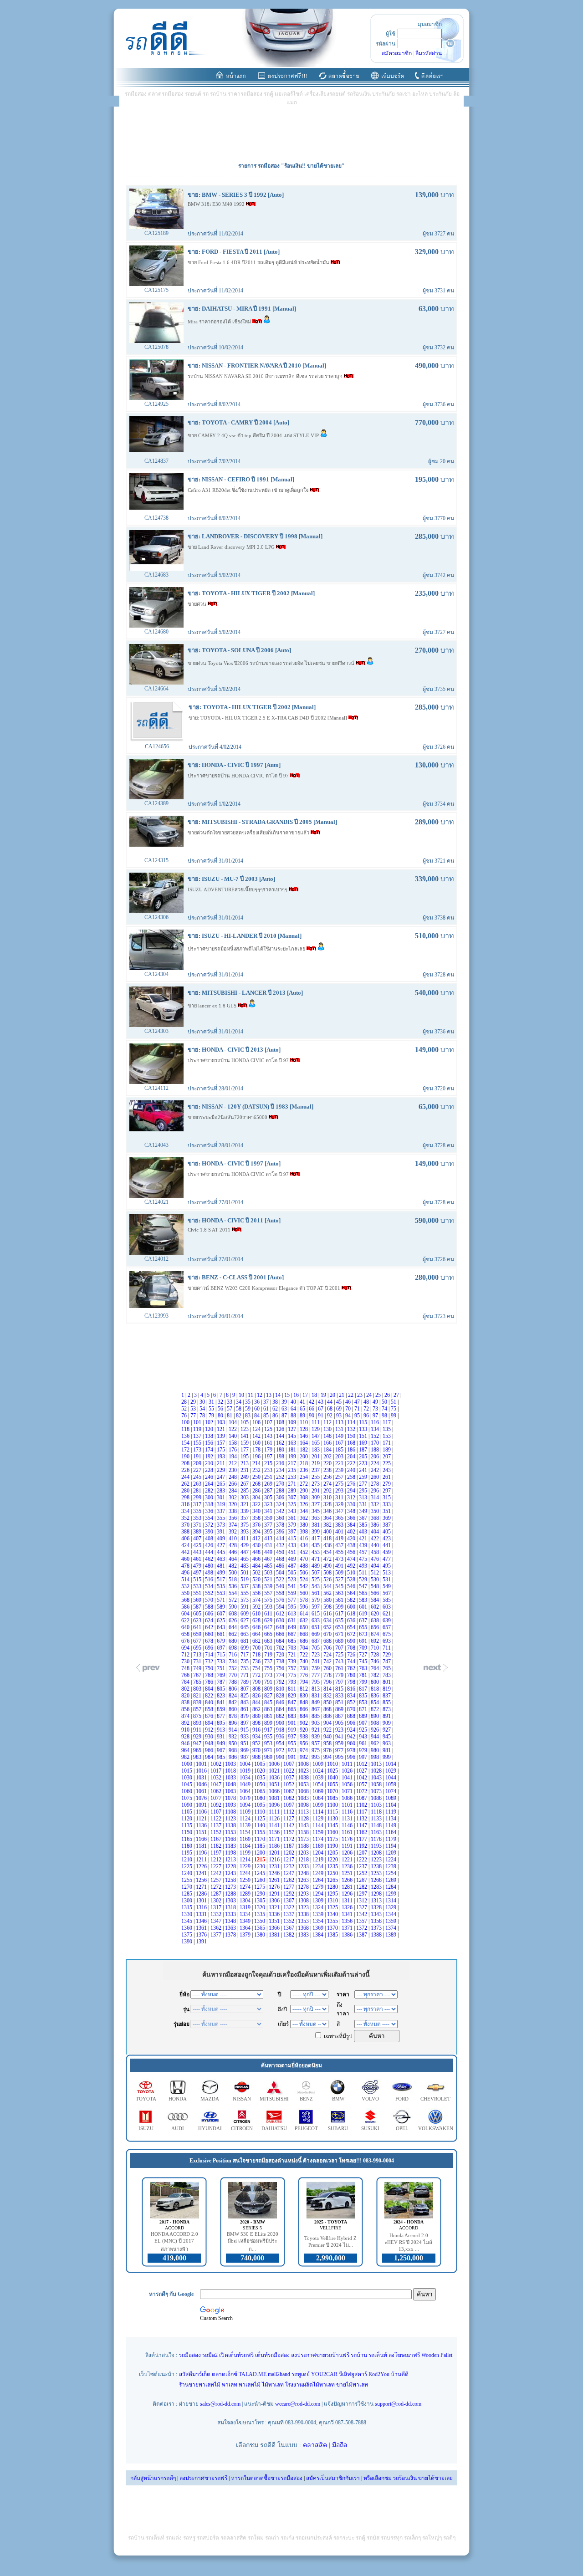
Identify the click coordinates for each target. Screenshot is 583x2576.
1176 (348, 1839)
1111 (275, 1812)
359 (269, 1518)
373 (222, 1525)
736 (257, 1661)
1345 (187, 1921)
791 (269, 1682)
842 (233, 1702)
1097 (289, 1805)
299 (198, 1498)
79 (212, 1416)
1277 (289, 1887)
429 (245, 1545)
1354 (319, 1921)
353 (198, 1518)
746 (376, 1661)
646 (257, 1627)
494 (376, 1566)
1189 (319, 1846)
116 (376, 1422)
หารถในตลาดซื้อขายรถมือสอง (267, 2478)
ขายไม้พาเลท (352, 2385)
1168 (231, 1839)
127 (293, 1429)
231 (245, 1470)
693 (387, 1641)
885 (316, 1716)
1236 (348, 1866)
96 (367, 1416)
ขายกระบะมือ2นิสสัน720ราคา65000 (228, 1117)
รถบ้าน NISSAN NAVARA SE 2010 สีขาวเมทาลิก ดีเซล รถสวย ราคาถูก (266, 376)
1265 (333, 1880)
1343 (377, 1914)
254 (304, 1477)
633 (316, 1620)
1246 (275, 1873)
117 (387, 1422)
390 (210, 1532)
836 (376, 1696)
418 (328, 1538)
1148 (377, 1825)
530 (376, 1579)
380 (304, 1525)
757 (293, 1668)
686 (304, 1641)
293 (340, 1491)
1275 (260, 1887)
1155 (260, 1832)
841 (222, 1702)
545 (340, 1586)
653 (340, 1627)
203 (340, 1457)
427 (222, 1545)
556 (257, 1593)
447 (245, 1552)
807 (245, 1689)
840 (210, 1702)
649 (293, 1627)
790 (257, 1682)
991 (293, 1757)
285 (245, 1491)
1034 (246, 1778)
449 (269, 1552)
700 (257, 1648)
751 (222, 1668)
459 (387, 1552)
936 (281, 1737)
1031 (202, 1778)
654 (352, 1627)
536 (233, 1586)
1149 (391, 1825)
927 (387, 1730)
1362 (217, 1928)
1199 (246, 1853)
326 (304, 1504)
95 (358, 1416)
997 (364, 1757)
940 (328, 1737)
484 (257, 1566)
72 (367, 1409)
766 (186, 1675)
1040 (333, 1778)
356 (233, 1518)
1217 (289, 1860)
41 (303, 1402)
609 (245, 1614)
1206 (348, 1853)
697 (222, 1648)
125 (269, 1429)
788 (233, 1682)
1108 (231, 1812)
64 (294, 1409)
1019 (246, 1771)
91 (321, 1416)
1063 (231, 1791)
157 (222, 1443)
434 (304, 1545)
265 (222, 1484)
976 (328, 1750)
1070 (333, 1791)
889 (364, 1716)
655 (364, 1627)
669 (316, 1634)
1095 (260, 1805)
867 (316, 1709)
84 (258, 1416)
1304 (246, 1901)
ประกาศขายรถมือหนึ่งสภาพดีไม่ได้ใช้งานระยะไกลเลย (247, 949)
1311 (348, 1901)
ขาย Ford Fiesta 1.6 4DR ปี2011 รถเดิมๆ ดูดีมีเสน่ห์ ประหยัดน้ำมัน (259, 262)
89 (303, 1416)
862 (257, 1709)
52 (185, 1409)
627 (245, 1620)
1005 (260, 1764)
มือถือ (340, 2445)
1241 (202, 1873)
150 (352, 1436)
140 (233, 1436)
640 (186, 1627)
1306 (275, 1901)
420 (352, 1538)
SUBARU (338, 2128)
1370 (333, 1928)
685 (293, 1641)
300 (210, 1498)
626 (233, 1620)
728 (376, 1655)
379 (293, 1525)
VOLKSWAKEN (436, 2128)
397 (293, 1532)
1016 (202, 1771)
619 (364, 1614)
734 (233, 1661)
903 (316, 1723)
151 (364, 1436)
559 (293, 1593)
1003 (231, 1764)
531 (387, 1579)
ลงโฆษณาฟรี (404, 2355)
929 (198, 1737)
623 (198, 1620)
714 (210, 1655)
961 (364, 1743)
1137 (217, 1825)
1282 (362, 1887)
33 (230, 1402)
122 (233, 1429)
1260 (260, 1880)
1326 (348, 1907)
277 (364, 1484)
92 (330, 1416)
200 (304, 1457)
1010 (333, 1764)
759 (316, 1668)
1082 (289, 1798)
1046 (202, 1784)
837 (387, 1696)
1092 (217, 1805)
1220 (333, 1860)
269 (269, 1484)
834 (352, 1696)
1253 (377, 1873)
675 (387, 1634)
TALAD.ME (253, 2374)
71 (358, 1409)
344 (304, 1511)
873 (387, 1709)
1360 (187, 1928)
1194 (391, 1846)
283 (222, 1491)
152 (376, 1436)
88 (294, 1416)
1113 (304, 1812)
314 (376, 1498)
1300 (187, 1901)
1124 (246, 1819)
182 (304, 1450)
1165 (187, 1839)
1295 (333, 1894)
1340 (333, 1914)
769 (222, 1675)
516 (210, 1579)
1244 (246, 1873)
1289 (246, 1894)
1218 (304, 1860)
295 (364, 1491)
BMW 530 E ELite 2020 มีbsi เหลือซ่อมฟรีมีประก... (253, 2241)
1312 (362, 1901)
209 (198, 1463)
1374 (391, 1928)
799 (364, 1682)
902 (304, 1723)
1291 (275, 1894)
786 (210, 1682)
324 (281, 1504)
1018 (231, 1771)
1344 (391, 1914)
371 (198, 1525)
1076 (202, 1798)
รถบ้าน (359, 2355)
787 (222, 1682)
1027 (362, 1771)
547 (364, 1586)
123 (245, 1429)
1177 (362, 1839)
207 (387, 1457)
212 (233, 1463)
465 (245, 1559)
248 (233, 1477)
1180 (187, 1846)
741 (316, 1661)
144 (281, 1436)
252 (281, 1477)
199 (293, 1457)
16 (297, 1395)
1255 (187, 1880)
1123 (231, 1819)
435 (316, 1545)
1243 (231, 1873)
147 (316, 1436)
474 (352, 1559)
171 (387, 1443)
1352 (289, 1921)
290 (304, 1491)
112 (328, 1422)
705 (316, 1648)
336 (210, 1511)
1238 (377, 1866)
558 (281, 1593)
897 (245, 1723)
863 (269, 1709)
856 (186, 1709)
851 (340, 1702)
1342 (362, 1914)
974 (304, 1750)
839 (198, 1702)
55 (212, 1409)
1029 (391, 1771)
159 (245, 1443)
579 (316, 1600)
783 (387, 1675)
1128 (304, 1819)
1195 (187, 1853)
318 (210, 1504)
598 (328, 1607)
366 (352, 1518)
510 (352, 1573)
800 (376, 1682)
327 (316, 1504)
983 (198, 1757)
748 (186, 1668)
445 (222, 1552)
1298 (377, 1894)
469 (293, 1559)
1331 (202, 1914)
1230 (260, 1866)
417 (316, 1538)
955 (293, 1743)
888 (352, 1716)
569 (198, 1600)
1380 (260, 1935)
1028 (377, 1771)
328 (328, 1504)
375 (245, 1525)
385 (364, 1525)
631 (293, 1620)
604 (186, 1614)
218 (304, 1463)
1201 (275, 1853)
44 (330, 1402)
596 (304, 1607)
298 (186, 1498)
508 (328, 1573)
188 (376, 1450)
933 (245, 1737)
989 (269, 1757)
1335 (260, 1914)
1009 (319, 1764)
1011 (348, 1764)
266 (233, 1484)
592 (257, 1607)
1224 (391, 1860)
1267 (362, 1880)
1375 (187, 1935)
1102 (362, 1805)
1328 (377, 1907)
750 (210, 1668)
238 (328, 1470)
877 (222, 1716)
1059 (391, 1784)
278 (376, 1484)
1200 (260, 1853)
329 (340, 1504)
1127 (289, 1819)
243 (387, 1470)
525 (316, 1579)
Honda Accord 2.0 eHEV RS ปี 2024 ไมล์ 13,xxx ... (409, 2242)
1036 (275, 1778)
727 (364, 1655)
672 (352, 1634)
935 (269, 1737)
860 (233, 1709)
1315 (187, 1907)
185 (340, 1450)
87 (285, 1416)
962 (376, 1743)
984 (210, 1757)
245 (198, 1477)
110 (304, 1422)
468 (281, 1559)
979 (364, 1750)
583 (364, 1600)
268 (257, 1484)
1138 (231, 1825)
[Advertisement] (291, 134)
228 (210, 1470)
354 (210, 1518)
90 (312, 1416)
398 (304, 1532)
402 (352, 1532)
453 (316, 1552)
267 (245, 1484)
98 (385, 1416)
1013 (377, 1764)
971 (269, 1750)
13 (269, 1395)
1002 (217, 1764)
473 (340, 1559)
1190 (333, 1846)
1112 (289, 1812)
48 (367, 1402)
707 (340, 1648)
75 (394, 1409)
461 (198, 1559)
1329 (391, 1907)
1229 (246, 1866)
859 (222, 1709)
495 (387, 1566)
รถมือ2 (210, 2355)
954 (281, 1743)
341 (269, 1511)
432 (281, 1545)
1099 (319, 1805)
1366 (275, 1928)
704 (304, 1648)
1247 (289, 1873)
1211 (202, 1860)
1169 (246, 1839)
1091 (202, 1805)
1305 (260, 1901)
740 (304, 1661)
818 (376, 1689)
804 (210, 1689)
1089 (391, 1798)
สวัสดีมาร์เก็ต (195, 2374)
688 (328, 1641)
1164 (391, 1832)
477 (387, 1559)
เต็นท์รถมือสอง (272, 2355)
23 (361, 1395)
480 (210, 1566)
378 (281, 1525)
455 (340, 1552)
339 (245, 1511)
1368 (304, 1928)
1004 (246, 1764)
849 (316, 1702)
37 (267, 1402)
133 (364, 1429)
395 (269, 1532)
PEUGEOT (306, 2128)
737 (269, 1661)
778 (328, 1675)
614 (304, 1614)
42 (312, 1402)
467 (269, 1559)
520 (257, 1579)
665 (269, 1634)
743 (340, 1661)
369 (387, 1518)
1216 (275, 1860)
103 (222, 1422)
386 (376, 1525)
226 (186, 1470)
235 (293, 1470)
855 (387, 1702)
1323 (304, 1907)
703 (293, 1648)
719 (269, 1655)
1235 (333, 1866)
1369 (319, 1928)
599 (340, 1607)
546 (352, 1586)
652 (328, 1627)
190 (186, 1457)
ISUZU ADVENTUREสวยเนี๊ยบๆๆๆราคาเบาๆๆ (238, 889)
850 (328, 1702)
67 (321, 1409)
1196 (202, 1853)
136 (186, 1436)
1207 (362, 1853)
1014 (391, 1764)
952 (257, 1743)
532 (186, 1586)
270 (281, 1484)
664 (257, 1634)
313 (364, 1498)
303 (245, 1498)
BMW (338, 2099)
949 (222, 1743)
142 (257, 1436)
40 (294, 1402)
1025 (333, 1771)
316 (186, 1504)
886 (328, 1716)
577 (293, 1600)
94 (349, 1416)
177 (245, 1450)
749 (198, 1668)
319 (222, 1504)
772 (257, 1675)
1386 (348, 1935)
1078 (231, 1798)
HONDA (178, 2099)
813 (316, 1689)
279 (387, 1484)
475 (364, 1559)
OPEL (402, 2128)
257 (340, 1477)
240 (352, 1470)
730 (186, 1661)
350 (376, 1511)
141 (245, 1436)
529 (364, 1579)
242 (376, 1470)
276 (352, 1484)
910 (186, 1730)
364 (328, 1518)
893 (198, 1723)
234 (281, 1470)
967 (222, 1750)
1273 (231, 1887)
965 (198, 1750)
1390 (187, 1942)
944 (376, 1737)
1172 (289, 1839)
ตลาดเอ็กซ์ (225, 2374)
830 (304, 1696)
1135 (187, 1825)
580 (328, 1600)
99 (394, 1416)
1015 (187, 1771)
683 (269, 1641)
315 (387, 1498)
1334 (246, 1914)
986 (233, 1757)
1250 (333, 1873)
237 (316, 1470)
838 (186, 1702)
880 (257, 1716)
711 (387, 1648)
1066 (275, 1791)
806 (233, 1689)
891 (387, 1716)
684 (281, 1641)
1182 (217, 1846)
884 (304, 1716)
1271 (202, 1887)
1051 (275, 1784)
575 (269, 1600)
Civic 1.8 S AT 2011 (210, 1230)
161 (269, 1443)
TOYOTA (146, 2099)
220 (328, 1463)
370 (186, 1525)
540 (281, 1586)
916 (257, 1730)
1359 (391, 1921)
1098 (304, 1805)
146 (304, 1436)
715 (222, 1655)
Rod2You (379, 2374)
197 (269, 1457)
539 (269, 1586)
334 (186, 1511)
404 (376, 1532)
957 (316, 1743)
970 (257, 1750)
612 (281, 1614)
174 (210, 1450)
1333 (231, 1914)
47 (358, 1402)
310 (328, 1498)
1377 (217, 1935)
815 (340, 1689)
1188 (304, 1846)
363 (316, 1518)
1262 (289, 1880)
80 (221, 1416)
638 (376, 1620)
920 (304, 1730)
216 (281, 1463)
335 (198, 1511)
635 (340, 1620)
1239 (391, 1866)
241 (364, 1470)
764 (376, 1668)
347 (340, 1511)
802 (186, 1689)
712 (186, 1655)
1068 (304, 1791)
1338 (304, 1914)
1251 (348, 1873)
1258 (231, 1880)
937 (293, 1737)
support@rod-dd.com (398, 2404)
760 (328, 1668)
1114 (319, 1812)
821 (198, 1696)
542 (304, 1586)
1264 (319, 1880)
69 (340, 1409)
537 (245, 1586)
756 (281, 1668)
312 (352, 1498)
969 (245, 1750)
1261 (275, 1880)
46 (349, 1402)
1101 (348, 1805)
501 (245, 1573)
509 (340, 1573)
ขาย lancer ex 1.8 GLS (213, 1006)
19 (324, 1395)
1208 (377, 1853)
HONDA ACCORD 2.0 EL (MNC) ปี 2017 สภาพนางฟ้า (174, 2241)
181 (293, 1450)
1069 (319, 1791)
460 (186, 1559)
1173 (304, 1839)
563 (340, 1593)
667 (293, 1634)
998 (376, 1757)
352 (186, 1518)
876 (210, 1716)
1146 (348, 1825)
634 (328, 1620)
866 (304, 1709)
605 (198, 1614)
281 (198, 1491)
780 (352, 1675)
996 (352, 1757)
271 (293, 1484)
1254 (391, 1873)
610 (257, 1614)
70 (349, 1409)
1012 (362, 1764)
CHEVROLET (435, 2099)
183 (316, 1450)
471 (316, 1559)
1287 (217, 1894)
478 (186, 1566)
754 (257, 1668)
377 (269, 1525)
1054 (319, 1784)
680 (233, 1641)
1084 (319, 1798)
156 (210, 1443)
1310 (333, 1901)
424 (186, 1545)
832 (328, 1696)
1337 (289, 1914)
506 (304, 1573)
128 (304, 1429)
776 (304, 1675)
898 (257, 1723)
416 (304, 1538)
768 (210, 1675)
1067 (289, 1791)
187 (364, 1450)
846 (281, 1702)
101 (198, 1422)
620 (376, 1614)
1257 (217, 1880)
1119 (391, 1812)
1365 (260, 1928)
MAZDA (210, 2099)
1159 (319, 1832)
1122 (217, 1819)
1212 (217, 1860)
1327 (362, 1907)
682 (257, 1641)
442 (186, 1552)
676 (186, 1641)
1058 (377, 1784)
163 (293, 1443)
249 (245, 1477)
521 (269, 1579)
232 (257, 1470)
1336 (275, 1914)
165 (316, 1443)
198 (281, 1457)
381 (316, 1525)
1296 (348, 1894)
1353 (304, 1921)
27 (397, 1395)
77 (194, 1416)
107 (269, 1422)
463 (222, 1559)
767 (198, 1675)
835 (364, 1696)
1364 (246, 1928)
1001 (202, 1764)
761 (340, 1668)
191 (198, 1457)
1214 (246, 1860)
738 (281, 1661)
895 (222, 1723)
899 (269, 1723)
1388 (377, 1935)
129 (316, 1429)
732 (210, 1661)
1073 (377, 1791)
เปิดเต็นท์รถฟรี (236, 2355)
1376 (202, 1935)
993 (316, 1757)
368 (376, 1518)
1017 (217, 1771)
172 (186, 1450)
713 (198, 1655)
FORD (402, 2099)
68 (330, 1409)
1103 (377, 1805)
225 (387, 1463)
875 (198, 1716)
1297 (362, 1894)
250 (257, 1477)
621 (387, 1614)
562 (328, 1593)
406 (186, 1538)
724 (328, 1655)
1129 (319, 1819)
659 (198, 1634)
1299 (391, 1894)
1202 (289, 1853)
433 (293, 1545)
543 (316, 1586)
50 (385, 1402)
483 (245, 1566)
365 (340, 1518)
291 (316, 1491)
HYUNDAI (210, 2128)
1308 (304, 1901)
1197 (217, 1853)
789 (245, 1682)
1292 (289, 1894)
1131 (348, 1819)
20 (333, 1395)
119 (198, 1429)
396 (281, 1532)
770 (233, 1675)
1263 (304, 1880)
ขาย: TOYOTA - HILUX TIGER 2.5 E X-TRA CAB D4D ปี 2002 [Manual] (268, 718)
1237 (362, 1866)
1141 (275, 1825)
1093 (231, 1805)
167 (340, 1443)
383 (340, 1525)
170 (376, 1443)
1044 (391, 1778)
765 (387, 1668)
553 (222, 1593)
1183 (231, 1846)
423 (387, 1538)
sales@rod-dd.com (220, 2404)
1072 (362, 1791)
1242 (217, 1873)
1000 (187, 1764)
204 (352, 1457)
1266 (348, 1880)
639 (387, 1620)
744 (352, 1661)
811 (293, 1689)
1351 (275, 1921)
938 (304, 1737)
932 (233, 1737)
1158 (304, 1832)
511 (364, 1573)
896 (233, 1723)
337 (222, 1511)
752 (233, 1668)
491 (340, 1566)
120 (210, 1429)
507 (316, 1573)
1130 (333, 1819)
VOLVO (370, 2099)
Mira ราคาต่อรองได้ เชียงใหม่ (220, 322)
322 (257, 1504)
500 (233, 1573)
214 (257, 1463)
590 (233, 1607)
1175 (333, 1839)
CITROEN (242, 2128)
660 (210, 1634)
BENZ (306, 2099)
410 (233, 1538)
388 (186, 1532)
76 (185, 1416)
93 (340, 1416)
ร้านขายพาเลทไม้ (200, 2385)
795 (316, 1682)
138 (210, 1436)
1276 (275, 1887)
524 (304, 1579)
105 (245, 1422)
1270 (187, 1887)
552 (210, 1593)
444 (210, 1552)
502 (257, 1573)
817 (364, 1689)
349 (364, 1511)
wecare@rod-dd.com (298, 2404)
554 (233, 1593)
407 (198, 1538)
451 (293, 1552)
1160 (333, 1832)
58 (239, 1409)
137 (198, 1436)
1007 (289, 1764)
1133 (377, 1819)
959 (340, 1743)
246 (210, 1477)
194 (233, 1457)
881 (269, 1716)
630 (281, 1620)
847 (293, 1702)
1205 (333, 1853)
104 (233, 1422)
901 (293, 1723)
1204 (319, 1853)
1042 (362, 1778)
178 (257, 1450)
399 (316, 1532)
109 (293, 1422)
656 (376, 1627)
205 (364, 1457)
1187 (289, 1846)
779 (340, 1675)
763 (364, 1668)
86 (276, 1416)
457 (364, 1552)
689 (340, 1641)
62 (276, 1409)
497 (198, 1573)
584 (376, 1600)
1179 (391, 1839)
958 (328, 1743)
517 (222, 1579)
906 (352, 1723)
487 (293, 1566)
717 (245, 1655)
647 (269, 1627)
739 (293, 1661)
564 (352, 1593)
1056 (348, 1784)
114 (352, 1422)
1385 (333, 1935)
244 (186, 1477)
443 (198, 1552)
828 (281, 1696)
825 (245, 1696)
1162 (362, 1832)
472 (328, 1559)
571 (222, 1600)
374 (233, 1525)
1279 (319, 1887)
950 (233, 1743)
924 (352, 1730)
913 (222, 1730)
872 (376, 1709)
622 (186, 1620)
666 (281, 1634)
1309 (319, 1901)
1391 (201, 1942)
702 (281, 1648)
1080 (260, 1798)
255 (316, 1477)
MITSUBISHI (274, 2099)
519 (245, 1579)
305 (269, 1498)
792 (281, 1682)
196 (257, 1457)
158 (233, 1443)
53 (194, 1409)
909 (387, 1723)
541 (293, 1586)
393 (245, 1532)
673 (364, 1634)
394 (257, 1532)
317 (198, 1504)
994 (328, 1757)
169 (364, 1443)
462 (210, 1559)
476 (376, 1559)
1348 (231, 1921)
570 (210, 1600)
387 (387, 1525)
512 (376, 1573)
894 (210, 1723)
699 (245, 1648)
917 (269, 1730)
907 (364, 1723)
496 (186, 1573)
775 (293, 1675)
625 (222, 1620)
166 (328, 1443)
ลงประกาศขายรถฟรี (203, 2478)
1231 (275, 1866)
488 (304, 1566)
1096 (275, 1805)
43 (321, 1402)
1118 (377, 1812)
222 (352, 1463)
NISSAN (242, 2099)
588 (210, 1607)
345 (316, 1511)
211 (222, 1463)
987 (245, 1757)
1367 (289, 1928)
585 (387, 1600)
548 (376, 1586)
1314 (391, 1901)
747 (387, 1661)
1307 (289, 1901)
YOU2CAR (324, 2374)
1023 (304, 1771)
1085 (333, 1798)
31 (212, 1402)
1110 (260, 1812)
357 (245, 1518)
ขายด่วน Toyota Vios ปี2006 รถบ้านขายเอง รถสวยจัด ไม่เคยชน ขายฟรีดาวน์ (272, 663)
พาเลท (230, 2385)
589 (222, 1607)
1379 (246, 1935)
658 (186, 1634)
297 (387, 1491)
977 (340, 1750)
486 (281, 1566)
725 (340, 1655)
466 (257, 1559)
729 (387, 1655)
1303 (231, 1901)
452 (304, 1552)
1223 (377, 1860)
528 (352, 1579)
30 (203, 1402)
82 (239, 1416)
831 (316, 1696)
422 (376, 1538)
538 (257, 1586)
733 (222, 1661)
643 (222, 1627)
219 (316, 1463)
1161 (348, 1832)
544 (328, 1586)
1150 (187, 1832)
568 (186, 1600)
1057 (362, 1784)
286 (257, 1491)
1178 (377, 1839)
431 (269, 1545)
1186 (275, 1846)
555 (245, 1593)
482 (233, 1566)
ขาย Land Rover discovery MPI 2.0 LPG (232, 547)
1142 (289, 1825)
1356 (348, 1921)
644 (233, 1627)
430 (257, 1545)
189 (387, 1450)
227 (198, 1470)
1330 (187, 1914)
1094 (246, 1805)
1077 (217, 1798)
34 (239, 1402)
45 (340, 1402)
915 (245, 1730)
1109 (246, 1812)
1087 (362, 1798)
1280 (333, 1887)
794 (304, 1682)
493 (364, 1566)
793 (293, 1682)
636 (352, 1620)
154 (186, 1443)
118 (186, 1429)
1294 (319, 1894)
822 (210, 1696)
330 (352, 1504)
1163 (377, 1832)
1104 (391, 1805)
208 (186, 1463)
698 (233, 1648)
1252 (362, 1873)
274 (328, 1484)
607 (222, 1614)
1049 (246, 1784)
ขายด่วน (198, 604)
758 (304, 1668)
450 (281, 1552)
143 (269, 1436)
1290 (260, 1894)
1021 (275, 1771)
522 (281, 1579)
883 (293, 1716)
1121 (202, 1819)
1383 (304, 1935)
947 (198, 1743)
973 (293, 1750)
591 (245, 1607)
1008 (304, 1764)
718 (257, 1655)
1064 (246, 1791)
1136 (202, 1825)
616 (328, 1614)
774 (281, 1675)
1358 (377, 1921)
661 (222, 1634)
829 (293, 1696)
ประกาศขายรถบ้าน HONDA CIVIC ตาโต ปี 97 (239, 776)
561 (316, 1593)
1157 (289, 1832)
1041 (348, 1778)
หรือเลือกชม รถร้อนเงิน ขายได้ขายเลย (408, 2478)
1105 (187, 1812)
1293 (304, 1894)
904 (328, 1723)
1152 (217, 1832)
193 (222, 1457)
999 (387, 1757)
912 (210, 1730)
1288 (231, 1894)
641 (198, 1627)
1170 (260, 1839)
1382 (289, 1935)
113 (340, 1422)
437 (340, 1545)
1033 (231, 1778)
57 (230, 1409)
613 (293, 1614)
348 (352, 1511)
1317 (217, 1907)
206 (376, 1457)
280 (186, 1491)
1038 (304, 1778)
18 (315, 1395)
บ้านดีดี (400, 2374)
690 (352, 1641)
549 (387, 1586)
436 (328, 1545)
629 (269, 1620)
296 (376, 1491)
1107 (217, 1812)
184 (328, 1450)
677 (198, 1641)
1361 (202, 1928)
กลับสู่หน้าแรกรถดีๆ (153, 2478)
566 (376, 1593)
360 (281, 1518)
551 (198, 1593)
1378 (231, 1935)
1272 (217, 1887)
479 (198, 1566)
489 (316, 1566)
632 (304, 1620)
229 (222, 1470)
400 (328, 1532)
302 (233, 1498)
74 (385, 1409)
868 (328, 1709)
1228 (231, 1866)
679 (222, 1641)
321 (245, 1504)
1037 (289, 1778)
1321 (275, 1907)
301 (222, 1498)
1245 (260, 1873)
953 (269, 1743)
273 (316, 1484)
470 (304, 1559)
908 (376, 1723)
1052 (289, 1784)
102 (210, 1422)
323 (269, 1504)
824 (233, 1696)
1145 (333, 1825)
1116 (348, 1812)
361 (293, 1518)
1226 (202, 1866)
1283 (377, 1887)
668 (304, 1634)
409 (222, 1538)
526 (328, 1579)
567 (387, 1593)
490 (328, 1566)
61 (267, 1409)
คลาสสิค (315, 2445)
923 (340, 1730)
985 (222, 1757)
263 (198, 1484)
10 (242, 1395)
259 (364, 1477)
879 (245, 1716)
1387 (362, 1935)
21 (342, 1395)
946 (186, 1743)
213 (245, 1463)
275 (340, 1484)
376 (257, 1525)
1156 (275, 1832)
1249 (319, 1873)
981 (387, 1750)
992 (304, 1757)
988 (257, 1757)
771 (245, 1675)
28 (185, 1402)
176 (233, 1450)
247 (222, 1477)
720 (281, 1655)
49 (376, 1402)
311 (340, 1498)
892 (186, 1723)
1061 (202, 1791)
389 (198, 1532)
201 (316, 1457)
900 (281, 1723)
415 (293, 1538)
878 (233, 1716)
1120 (187, 1819)
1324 (319, 1907)
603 (387, 1607)
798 (352, 1682)
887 (340, 1716)
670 (328, 1634)
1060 (187, 1791)
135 (387, 1429)
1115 (333, 1812)
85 (267, 1416)
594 (281, 1607)
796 (328, 1682)
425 (198, 1545)
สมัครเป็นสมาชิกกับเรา (333, 2478)
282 (210, 1491)
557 (269, 1593)
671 (340, 1634)
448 (257, 1552)
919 (293, 1730)
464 (233, 1559)
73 (376, 1409)
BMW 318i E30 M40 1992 (217, 204)
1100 (333, 1805)
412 (257, 1538)
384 (352, 1525)
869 (340, 1709)
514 (186, 1579)
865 (293, 1709)
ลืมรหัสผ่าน (429, 53)
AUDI (178, 2128)
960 (352, 1743)
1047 (217, 1784)
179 (269, 1450)
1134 (391, 1819)
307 (293, 1498)
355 (222, 1518)
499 (222, 1573)
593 (269, 1607)
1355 (333, 1921)
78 (203, 1416)
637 (364, 1620)
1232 (289, 1866)
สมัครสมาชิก (397, 53)
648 (281, 1627)
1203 (304, 1853)
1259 (246, 1880)
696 (210, 1648)
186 (352, 1450)
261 (387, 1477)
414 (281, 1538)
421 (364, 1538)
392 (233, 1532)
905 (340, 1723)
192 (210, 1457)
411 (245, 1538)
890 (376, 1716)
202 (328, 1457)
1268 (377, 1880)
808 (257, 1689)
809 (269, 1689)
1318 (231, 1907)
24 (370, 1395)
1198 (231, 1853)
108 (281, 1422)
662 (233, 1634)
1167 (217, 1839)
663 (245, 1634)
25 (379, 1395)
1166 (202, 1839)
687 (316, 1641)
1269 (391, 1880)
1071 (348, 1791)
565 (364, 1593)
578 (304, 1600)
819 (387, 1689)
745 (364, 1661)
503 (269, 1573)
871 (364, 1709)
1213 (231, 1860)
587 (198, 1607)
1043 (377, 1778)
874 (186, 1716)
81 (230, 1416)
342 (281, 1511)
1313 (377, 1901)
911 (198, 1730)
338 (233, 1511)
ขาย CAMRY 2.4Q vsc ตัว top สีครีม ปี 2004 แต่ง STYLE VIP (254, 435)
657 (387, 1627)
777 (316, 1675)
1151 (202, 1832)
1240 (187, 1873)
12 (260, 1395)
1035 (260, 1778)
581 (340, 1600)
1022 (289, 1771)
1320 (260, 1907)
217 (293, 1463)
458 (376, 1552)
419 (340, 1538)
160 (257, 1443)
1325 (333, 1907)
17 (306, 1395)
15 (288, 1395)
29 (194, 1402)
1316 (202, 1907)
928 (186, 1737)
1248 (304, 1873)
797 (340, 1682)
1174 (319, 1839)
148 (328, 1436)
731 (198, 1661)
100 (186, 1422)
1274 (246, 1887)
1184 (246, 1846)
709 (364, 1648)
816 (352, 1689)
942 (352, 1737)
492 (352, 1566)
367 (364, 1518)
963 (387, 1743)
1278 (304, 1887)
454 (328, 1552)
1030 (187, 1778)
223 (364, 1463)
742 (328, 1661)
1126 (275, 1819)
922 (328, 1730)
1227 (217, 1866)
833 (340, 1696)
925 (364, 1730)
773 (269, 1675)
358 (257, 1518)
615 (316, 1614)
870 (352, 1709)
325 (293, 1504)
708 (352, 1648)
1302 (217, 1901)
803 (198, 1689)
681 (245, 1641)
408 (210, 1538)
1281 (348, 1887)
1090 (187, 1805)
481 (222, 1566)
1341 (348, 1914)
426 (210, 1545)
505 (293, 1573)
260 (376, 1477)
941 (340, 1737)
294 (352, 1491)
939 (316, 1737)
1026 (348, 1771)
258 (352, 1477)
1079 (246, 1798)
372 (210, 1525)
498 (210, 1573)
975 (316, 1750)
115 (364, 1422)
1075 (187, 1798)
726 (352, 1655)
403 (364, 1532)
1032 (217, 1778)
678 (210, 1641)
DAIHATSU (274, 2128)
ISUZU (146, 2128)
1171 (275, 1839)
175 (222, 1450)
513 (387, 1573)
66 (312, 1409)
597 (316, 1607)
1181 (202, 1846)
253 (293, 1477)
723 (316, 1655)
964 (186, 1750)
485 (269, 1566)
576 (281, 1600)
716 (233, 1655)
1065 (260, 1791)
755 (269, 1668)
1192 (362, 1846)
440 (376, 1545)
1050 (260, 1784)
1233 (304, 1866)
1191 (348, 1846)
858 (210, 1709)
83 (248, 1416)
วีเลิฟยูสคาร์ (353, 2374)
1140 (260, 1825)
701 (269, 1648)
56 (221, 1409)
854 (376, 1702)
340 (257, 1511)
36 (258, 1402)
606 (210, 1614)
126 (281, 1429)
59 (248, 1409)
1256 (202, 1880)
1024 (319, 1771)
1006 (275, 1764)
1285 (187, 1894)
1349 (246, 1921)
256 (328, 1477)
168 (352, 1443)
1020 (260, 1771)
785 (198, 1682)
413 (269, 1538)
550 (186, 1593)
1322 (289, 1907)
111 (316, 1422)
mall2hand (279, 2374)
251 (269, 1477)
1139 (246, 1825)
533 (198, 1586)
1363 (231, 1928)
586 (186, 1607)
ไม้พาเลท (273, 2385)
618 (352, 1614)
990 (281, 1757)
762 (352, 1668)
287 (269, 1491)
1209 (391, 1853)
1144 (319, 1825)
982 (186, 1757)
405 (387, 1532)
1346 (202, 1921)
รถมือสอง (190, 2355)
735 (245, 1661)
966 (210, 1750)
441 (387, 1545)
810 (281, 1689)
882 (281, 1716)
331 (364, 1504)
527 (340, 1579)
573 (245, 1600)
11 (251, 1395)
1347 (217, 1921)
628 (257, 1620)
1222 (362, 1860)
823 (222, 1696)
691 (364, 1641)
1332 (217, 1914)
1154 (246, 1832)
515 (198, 1579)
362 (304, 1518)
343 (293, 1511)
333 (387, 1504)
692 (376, 1641)
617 (340, 1614)
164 (304, 1443)
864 (281, 1709)
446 (233, 1552)
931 (222, 1737)
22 (351, 1395)
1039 (319, 1778)
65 (303, 1409)
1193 (377, 1846)
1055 (333, 1784)
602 (376, 1607)
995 (340, 1757)
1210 (187, 1860)
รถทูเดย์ (301, 2374)
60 (258, 1409)
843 (245, 1702)
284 (233, 1491)
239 (340, 1470)
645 (245, 1627)
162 (281, 1443)
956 (304, 1743)
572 (233, 1600)
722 (304, 1655)
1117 (362, 1812)
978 (352, 1750)
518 (233, 1579)
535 (222, 1586)
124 (257, 1429)
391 (222, 1532)
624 (210, 1620)
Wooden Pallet (437, 2355)
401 (340, 1532)
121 (222, 1429)
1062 (217, 1791)
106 (257, 1422)
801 (387, 1682)
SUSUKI (370, 2128)
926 (376, 1730)
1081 (275, 1798)
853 (364, 1702)
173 (198, 1450)
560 (304, 1593)
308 (304, 1498)
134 (376, 1429)
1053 (304, 1784)
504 (281, 1573)
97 (376, 1416)
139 (222, 1436)
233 (269, 1470)
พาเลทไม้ (250, 2385)
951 (245, 1743)
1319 (246, 1907)
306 (281, 1498)
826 (257, 1696)
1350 (260, 1921)
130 (328, 1429)
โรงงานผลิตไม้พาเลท (310, 2385)
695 (198, 1648)
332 (376, 1504)
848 (304, 1702)
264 (210, 1484)
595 (293, 1607)
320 (233, 1504)
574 (257, 1600)
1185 (260, 1846)
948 (210, 1743)
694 (186, 1648)
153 (387, 1436)
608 (233, 1614)
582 (352, 1600)
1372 (362, 1928)
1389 (391, 1935)
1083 (304, 1798)
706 (328, 1648)
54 (203, 1409)
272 (304, 1484)
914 (233, 1730)
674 (376, 1634)
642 (210, 1627)
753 (245, 1668)
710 (376, 1648)
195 (245, 1457)
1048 (231, 1784)
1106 (202, 1812)
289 (293, 1491)
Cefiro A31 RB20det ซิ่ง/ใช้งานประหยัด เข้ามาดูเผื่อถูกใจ (249, 490)
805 (222, 1689)
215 (269, 1463)
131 (340, 1429)
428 (233, 1545)
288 (281, 1491)
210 (210, 1463)
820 (186, 1696)
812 (304, 1689)
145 (293, 1436)
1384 (319, 1935)
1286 (202, 1894)
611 (269, 1614)
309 (316, 1498)
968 (233, 1750)
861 (245, 1709)
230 (233, 1470)
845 (269, 1702)
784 (186, 1682)
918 (281, 1730)
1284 (391, 1887)
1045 (187, 1784)
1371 (348, 1928)
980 (376, 1750)
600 (352, 1607)
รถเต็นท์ (378, 2355)
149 (340, 1436)
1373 (377, 1928)
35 (248, 1402)
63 (285, 1409)
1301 (202, 1901)
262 (186, 1484)
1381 (275, 1935)
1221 (348, 1860)
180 (281, 1450)
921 (316, 1730)
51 (394, 1402)
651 (316, 1627)
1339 (319, 1914)
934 (257, 1737)
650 (304, 1627)
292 (328, 1491)
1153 (231, 1832)
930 (210, 1737)
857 (198, 1709)
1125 (260, 1819)
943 (364, 1737)
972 (281, 1750)
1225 (187, 1866)
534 (210, 1586)
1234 (319, 1866)
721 (293, 1655)
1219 (319, 1860)
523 (293, 1579)
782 (376, 1675)
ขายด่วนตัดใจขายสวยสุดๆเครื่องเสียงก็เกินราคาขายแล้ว (249, 833)
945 (387, 1737)
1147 (362, 1825)
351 (387, 1511)
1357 (362, 1921)
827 (269, 1696)
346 (328, 1511)
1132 (362, 1819)
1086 (348, 1798)
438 (352, 1545)
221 (340, 1463)
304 (257, 1498)
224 (376, 1463)
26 (388, 1395)
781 (364, 1675)
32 (221, 1402)
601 (364, 1607)
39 (285, 1402)
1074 (391, 1791)
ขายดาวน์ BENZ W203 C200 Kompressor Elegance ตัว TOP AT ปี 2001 (265, 1288)
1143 (304, 1825)
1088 (377, 1798)
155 (198, 1443)
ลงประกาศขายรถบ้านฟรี (320, 2355)
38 (276, 1402)
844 (257, 1702)
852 (352, 1702)
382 (328, 1525)
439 (364, 1545)
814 (328, 1689)
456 (352, 1552)
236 (304, 1470)
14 (279, 1395)
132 (352, 1429)
